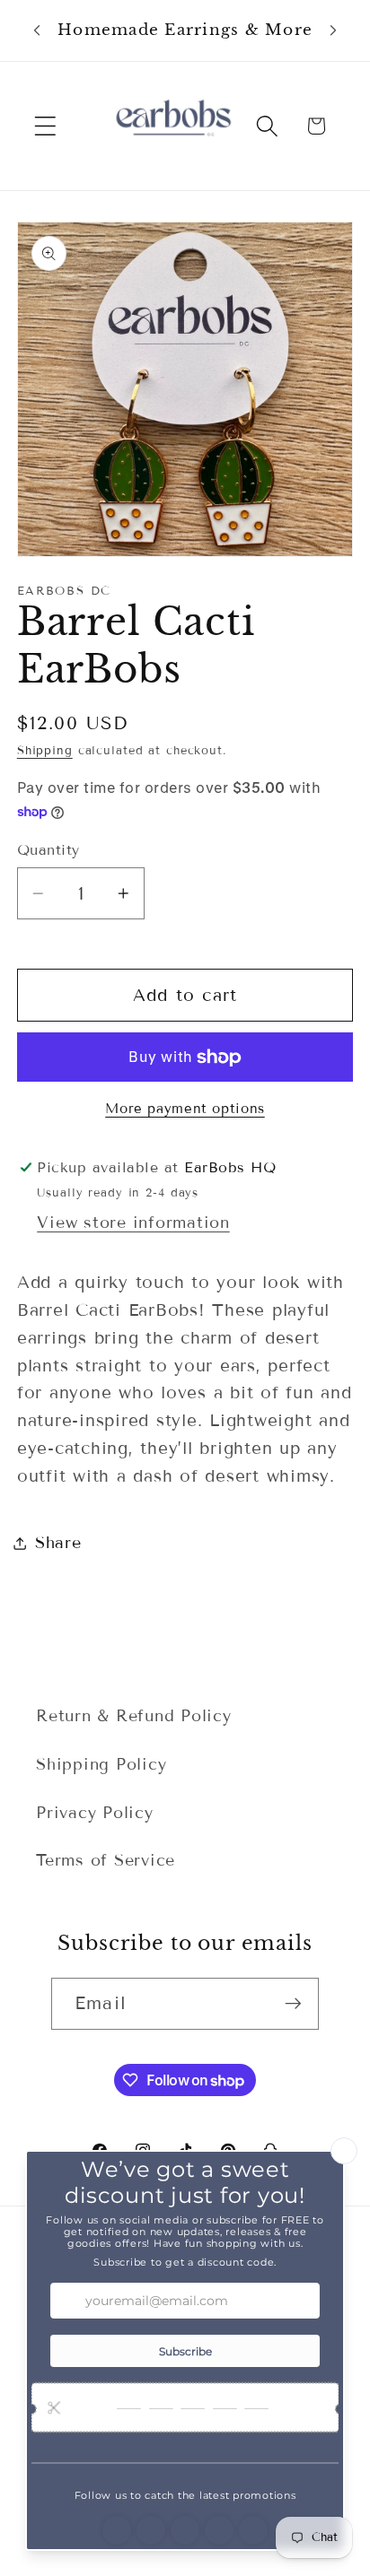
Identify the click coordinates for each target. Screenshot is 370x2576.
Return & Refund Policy (134, 1716)
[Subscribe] (293, 2004)
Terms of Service (106, 1860)
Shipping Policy (101, 1764)
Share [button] (58, 1543)
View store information (133, 1223)
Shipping (45, 751)
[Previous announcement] (37, 30)
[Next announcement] (333, 30)
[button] (45, 126)
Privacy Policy (95, 1813)
